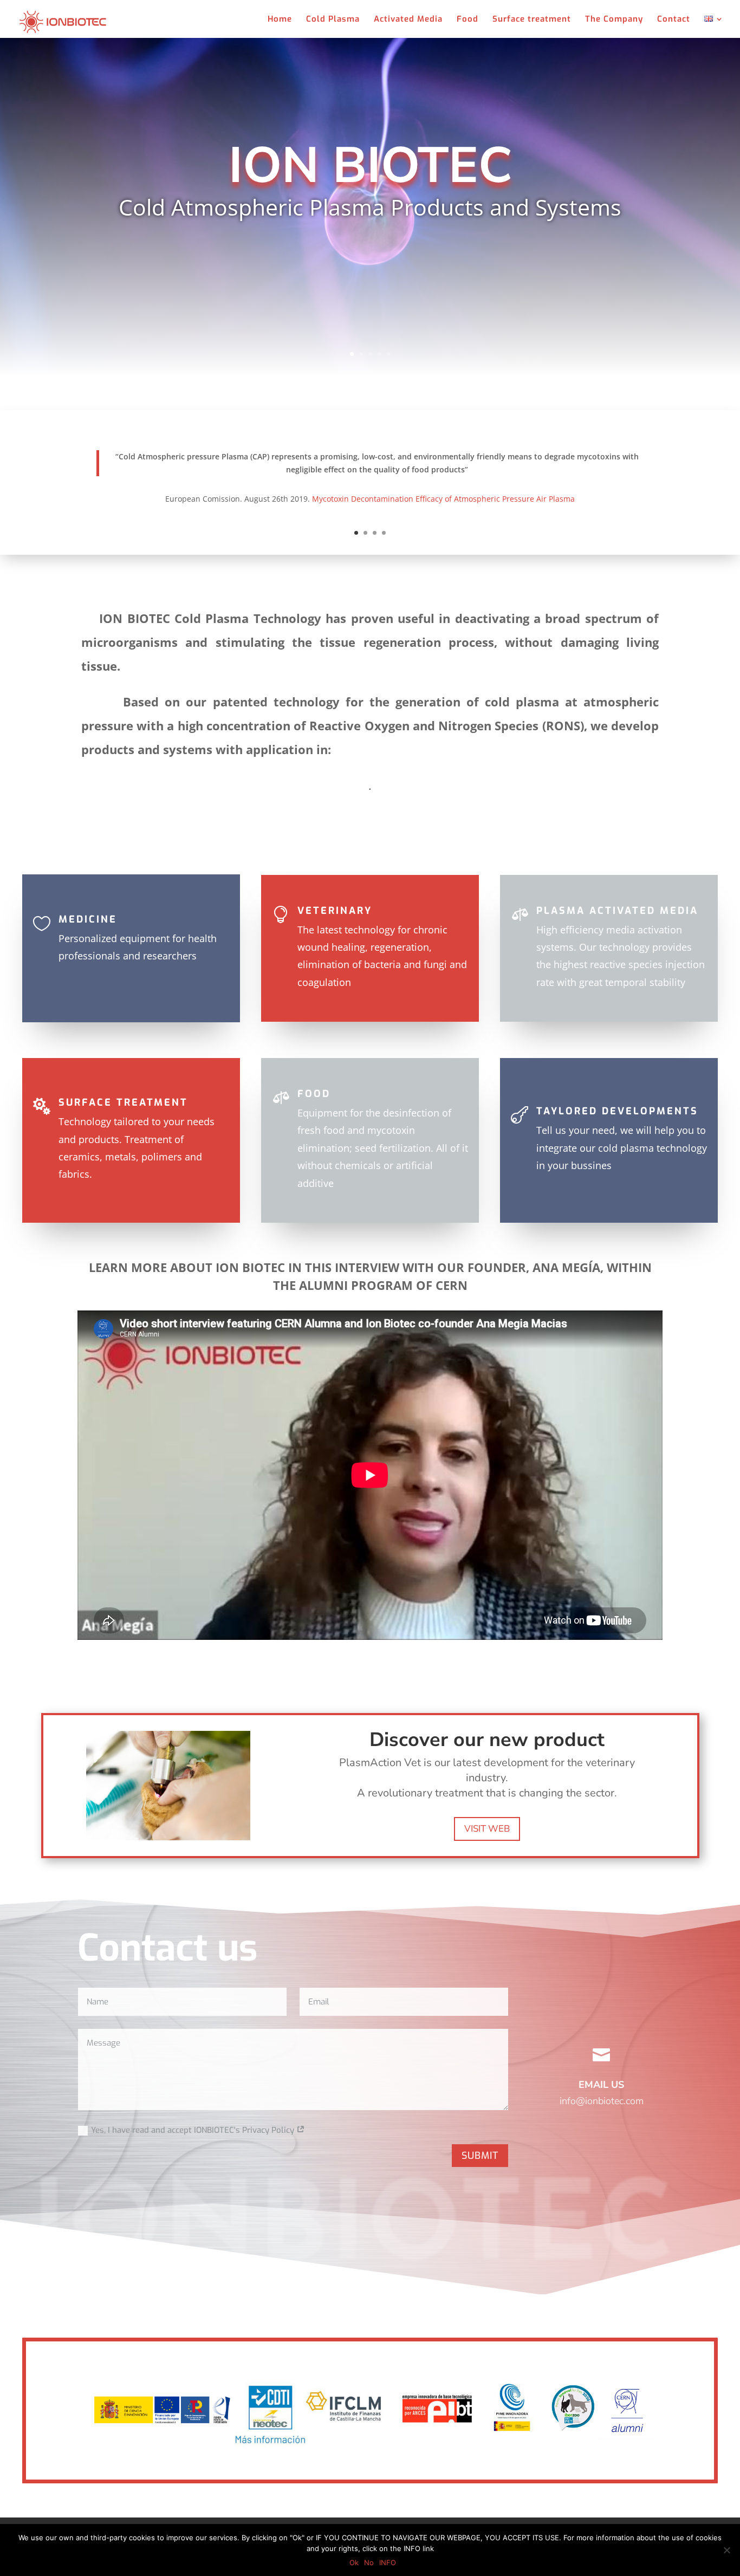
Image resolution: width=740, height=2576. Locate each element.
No (369, 2562)
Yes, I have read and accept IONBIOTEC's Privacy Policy (194, 2130)
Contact (674, 20)
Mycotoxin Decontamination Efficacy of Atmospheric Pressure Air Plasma (443, 499)
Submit (480, 2156)
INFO (388, 2562)
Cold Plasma (333, 20)
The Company (614, 20)
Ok (354, 2562)
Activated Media (408, 20)
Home (280, 20)
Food (468, 20)
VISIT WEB (487, 1829)
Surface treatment (532, 20)
